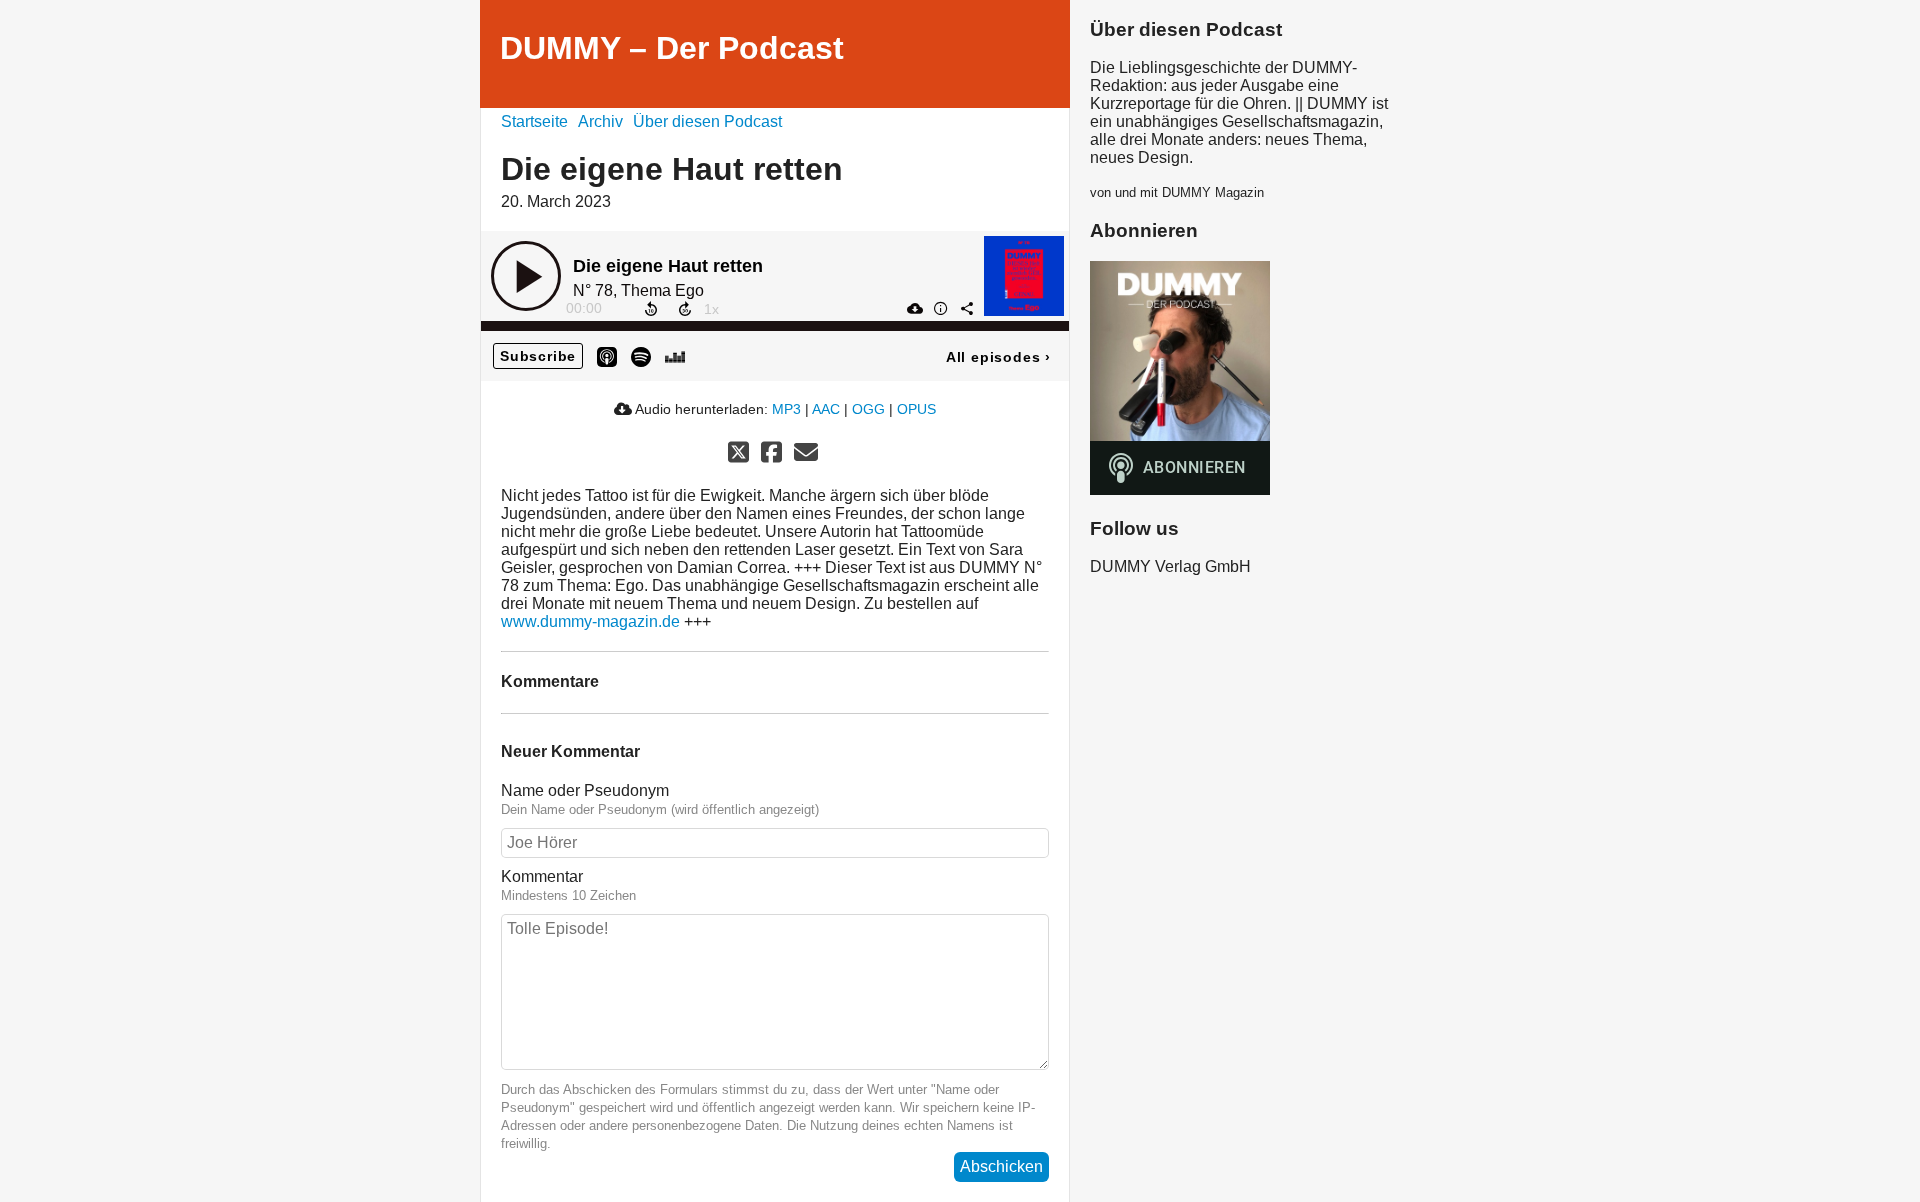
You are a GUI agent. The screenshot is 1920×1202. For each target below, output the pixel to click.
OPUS (916, 409)
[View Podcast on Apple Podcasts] (607, 355)
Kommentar (542, 876)
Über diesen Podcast (707, 121)
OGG (868, 409)
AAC (826, 409)
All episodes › (998, 357)
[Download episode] (914, 308)
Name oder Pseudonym (585, 790)
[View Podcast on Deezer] (675, 355)
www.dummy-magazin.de (590, 621)
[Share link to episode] (966, 308)
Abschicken (1001, 1166)
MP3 (786, 409)
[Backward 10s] (651, 309)
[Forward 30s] (685, 309)
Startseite (534, 121)
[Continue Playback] (526, 276)
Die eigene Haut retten (668, 266)
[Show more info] (940, 308)
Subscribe (538, 356)
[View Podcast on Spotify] (641, 355)
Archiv (600, 121)
